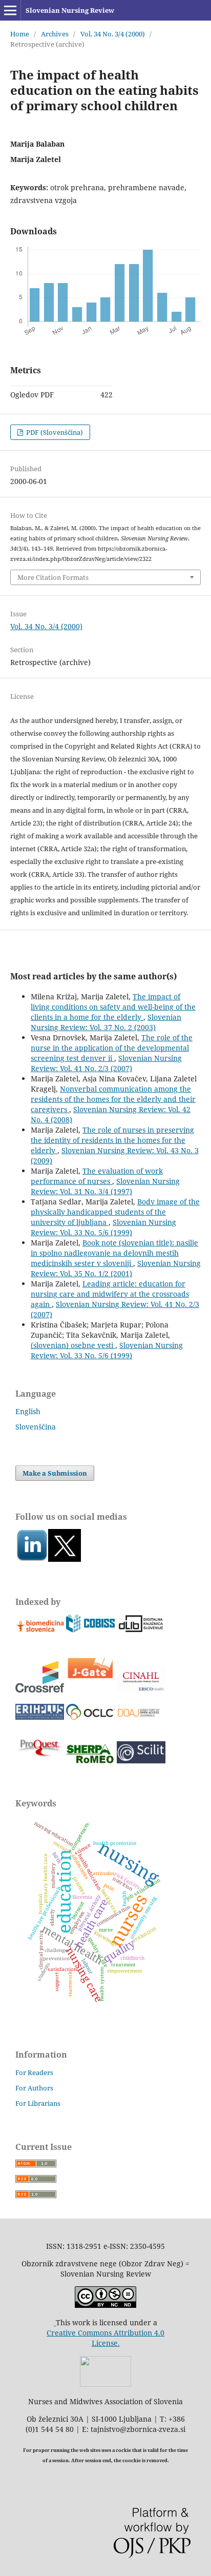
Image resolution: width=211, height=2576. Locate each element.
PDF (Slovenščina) (54, 432)
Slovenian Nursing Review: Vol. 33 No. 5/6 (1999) (103, 1227)
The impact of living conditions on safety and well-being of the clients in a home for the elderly (113, 1007)
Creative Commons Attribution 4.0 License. (105, 2338)
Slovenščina (36, 1427)
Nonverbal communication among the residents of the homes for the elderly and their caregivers (113, 1099)
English (28, 1411)
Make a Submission (55, 1473)
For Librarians (38, 2103)
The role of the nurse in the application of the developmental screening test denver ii (112, 1048)
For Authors (34, 2088)
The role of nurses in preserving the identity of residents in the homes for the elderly (112, 1140)
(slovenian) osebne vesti (73, 1345)
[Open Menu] (10, 10)
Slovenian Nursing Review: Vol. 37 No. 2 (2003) (106, 1022)
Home (20, 34)
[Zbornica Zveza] (105, 2384)
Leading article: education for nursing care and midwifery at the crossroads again (110, 1294)
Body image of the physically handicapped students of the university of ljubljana (115, 1212)
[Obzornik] (65, 1559)
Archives (55, 34)
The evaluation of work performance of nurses (97, 1176)
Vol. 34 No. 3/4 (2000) (113, 34)
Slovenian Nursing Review (70, 10)
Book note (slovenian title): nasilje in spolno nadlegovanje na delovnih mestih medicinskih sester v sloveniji (114, 1253)
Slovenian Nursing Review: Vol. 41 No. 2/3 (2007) (106, 1063)
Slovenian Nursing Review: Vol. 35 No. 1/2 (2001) (116, 1268)
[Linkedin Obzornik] (32, 1559)
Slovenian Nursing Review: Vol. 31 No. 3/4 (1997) (105, 1186)
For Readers (34, 2072)
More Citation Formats (53, 577)
